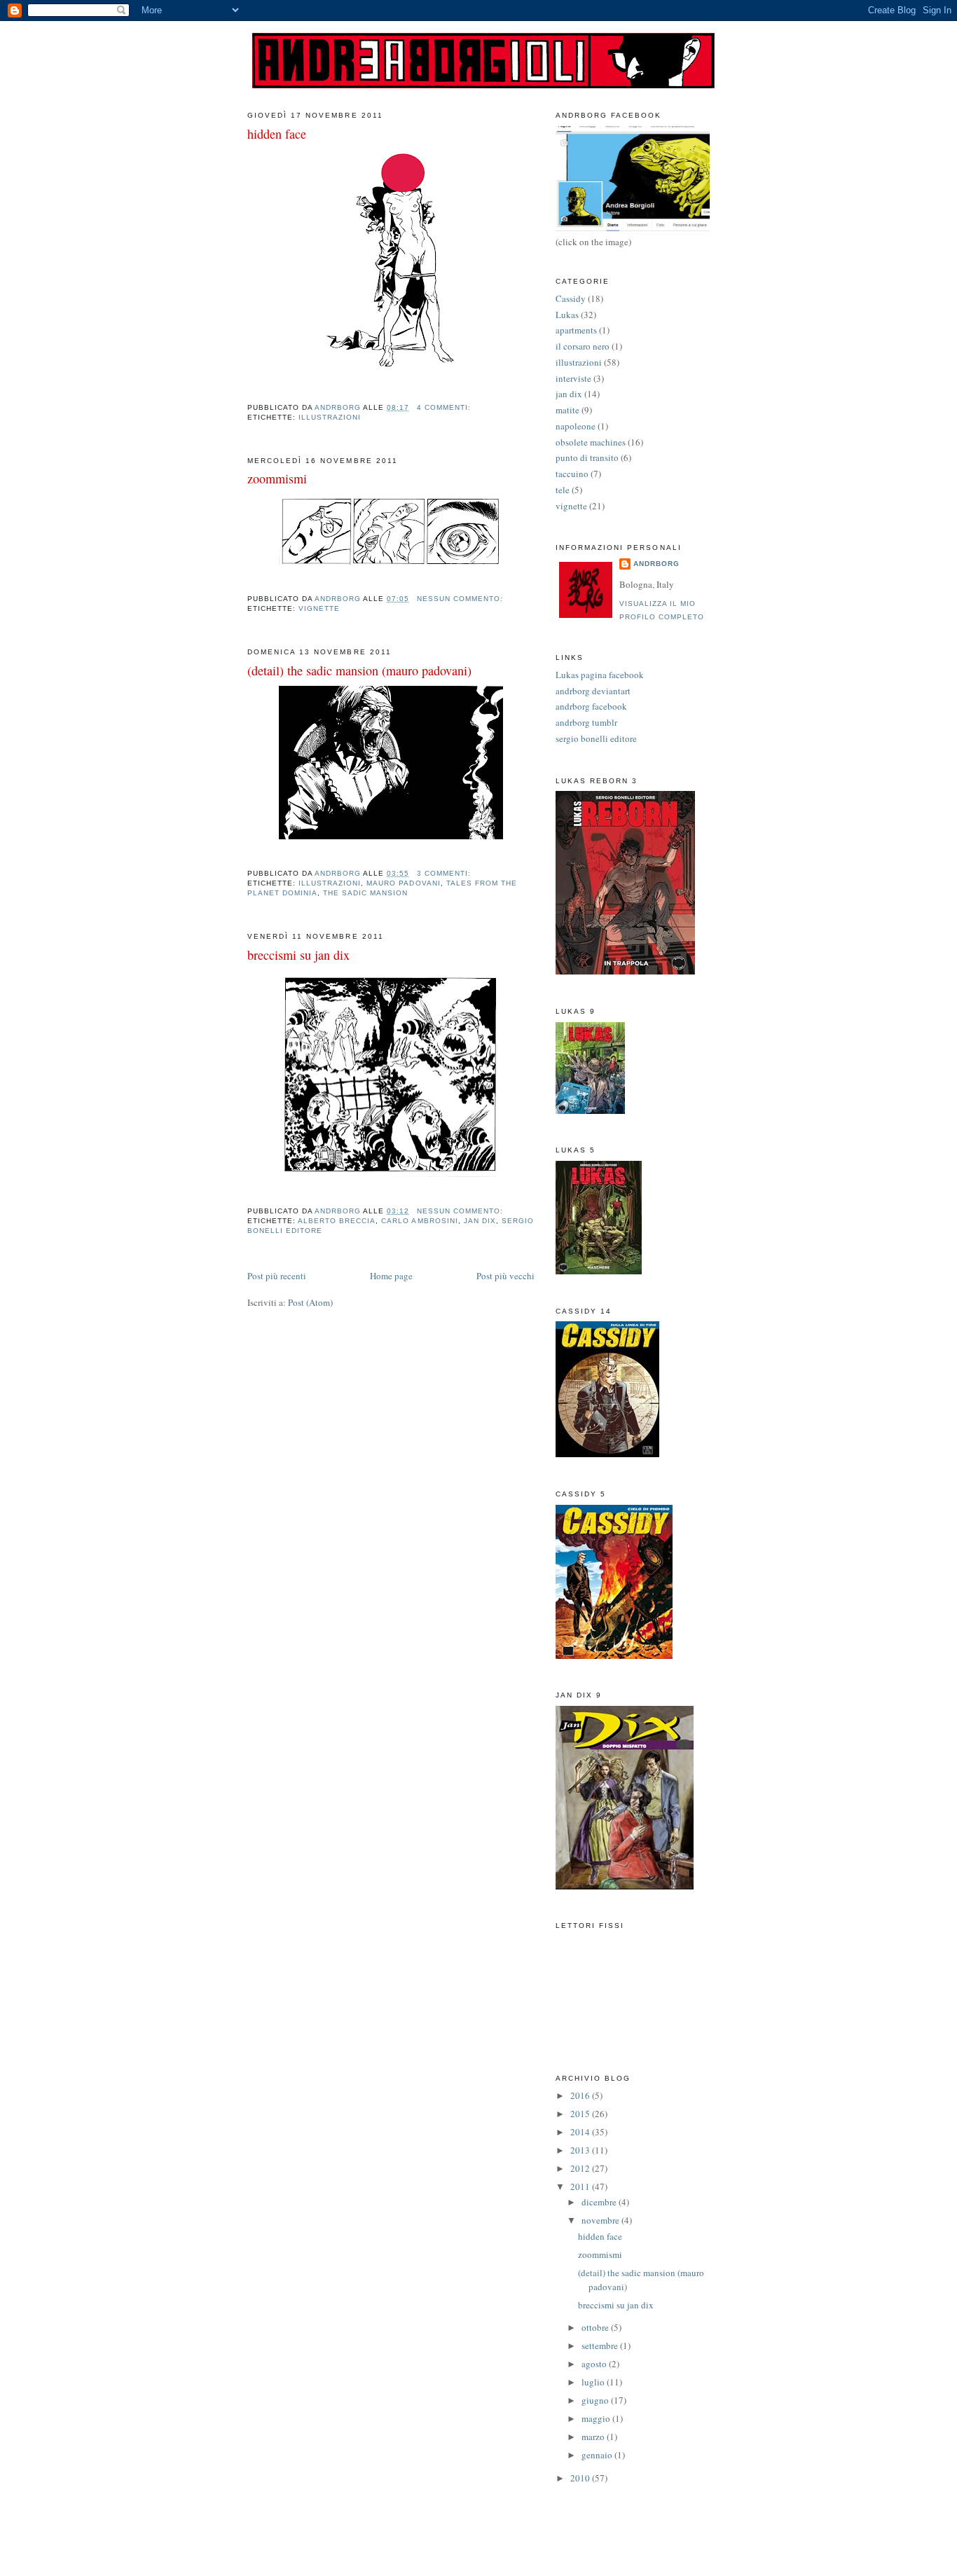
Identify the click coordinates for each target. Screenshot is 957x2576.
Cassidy (571, 298)
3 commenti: (445, 873)
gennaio (598, 2455)
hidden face (277, 134)
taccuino (572, 474)
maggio (597, 2418)
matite (567, 410)
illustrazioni (330, 417)
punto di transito (587, 457)
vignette (319, 608)
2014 (581, 2132)
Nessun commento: (461, 599)
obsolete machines (591, 442)
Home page (391, 1276)
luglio (594, 2382)
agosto (595, 2364)
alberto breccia (337, 1221)
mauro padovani (403, 883)
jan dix (480, 1221)
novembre (601, 2220)
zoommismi (277, 478)
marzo (594, 2437)
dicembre (600, 2202)
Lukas (567, 315)
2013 (581, 2150)
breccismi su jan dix (298, 955)
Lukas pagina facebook (600, 675)
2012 (581, 2168)
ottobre (596, 2327)
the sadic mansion (365, 893)
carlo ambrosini (419, 1221)
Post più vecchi (505, 1276)
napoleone (576, 426)
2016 (581, 2095)
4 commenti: (445, 407)
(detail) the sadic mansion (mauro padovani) (359, 670)
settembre (601, 2346)
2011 (581, 2186)
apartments (576, 330)
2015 (581, 2114)
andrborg (656, 564)
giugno (596, 2400)
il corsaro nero (583, 346)
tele (563, 490)
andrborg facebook (591, 706)
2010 (581, 2478)
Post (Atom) (310, 1302)
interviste (573, 378)
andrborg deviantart (593, 691)
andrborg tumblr (586, 722)
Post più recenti (277, 1276)
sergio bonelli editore (596, 738)
